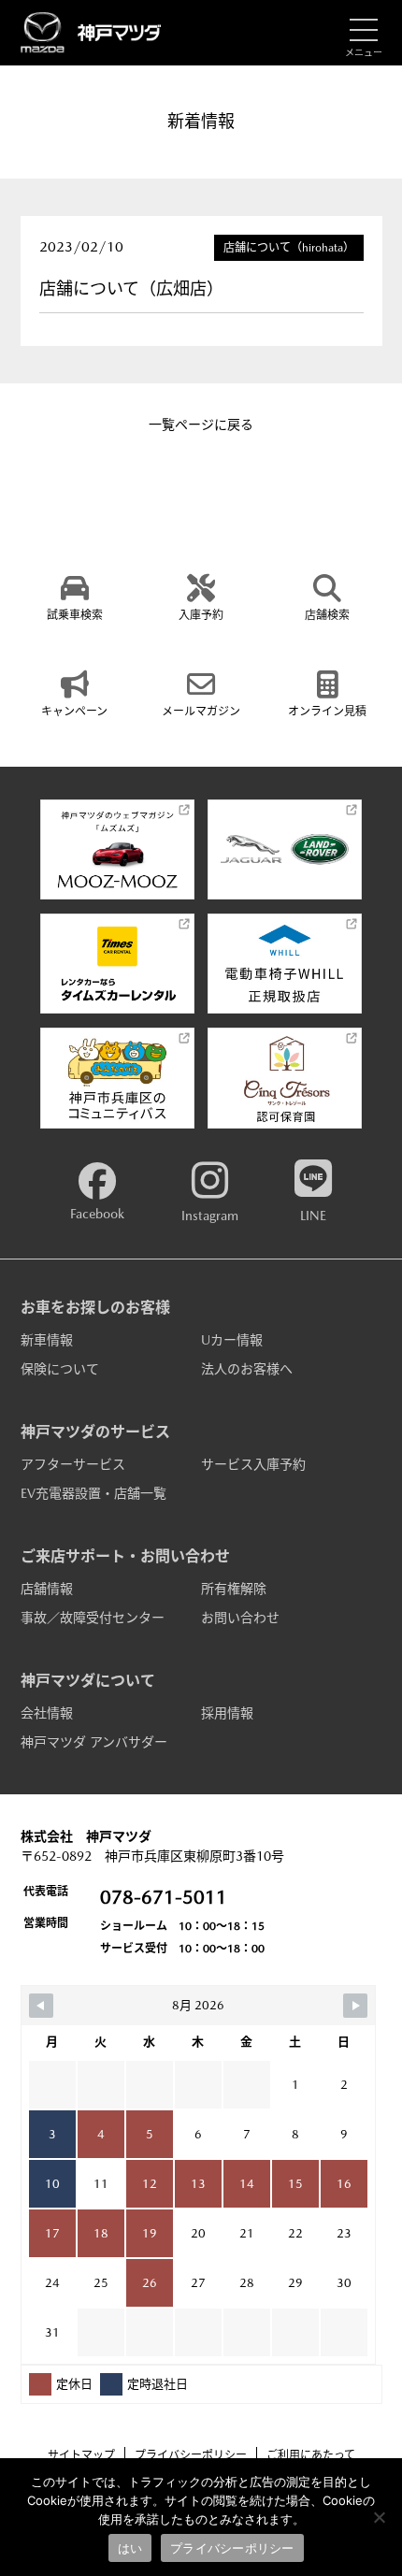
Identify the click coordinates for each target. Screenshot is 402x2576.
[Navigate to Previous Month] (41, 2006)
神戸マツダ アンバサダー (94, 1742)
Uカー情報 (232, 1340)
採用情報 (227, 1713)
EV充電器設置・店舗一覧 (93, 1493)
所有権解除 (234, 1589)
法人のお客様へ (247, 1369)
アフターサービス (73, 1464)
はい (130, 2548)
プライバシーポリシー (191, 2455)
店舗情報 (47, 1589)
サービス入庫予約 (253, 1464)
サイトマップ (81, 2455)
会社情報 (47, 1713)
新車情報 (47, 1340)
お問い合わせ (240, 1618)
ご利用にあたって (311, 2455)
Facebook (97, 1214)
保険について (60, 1369)
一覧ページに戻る (201, 425)
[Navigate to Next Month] (355, 2006)
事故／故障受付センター (93, 1618)
